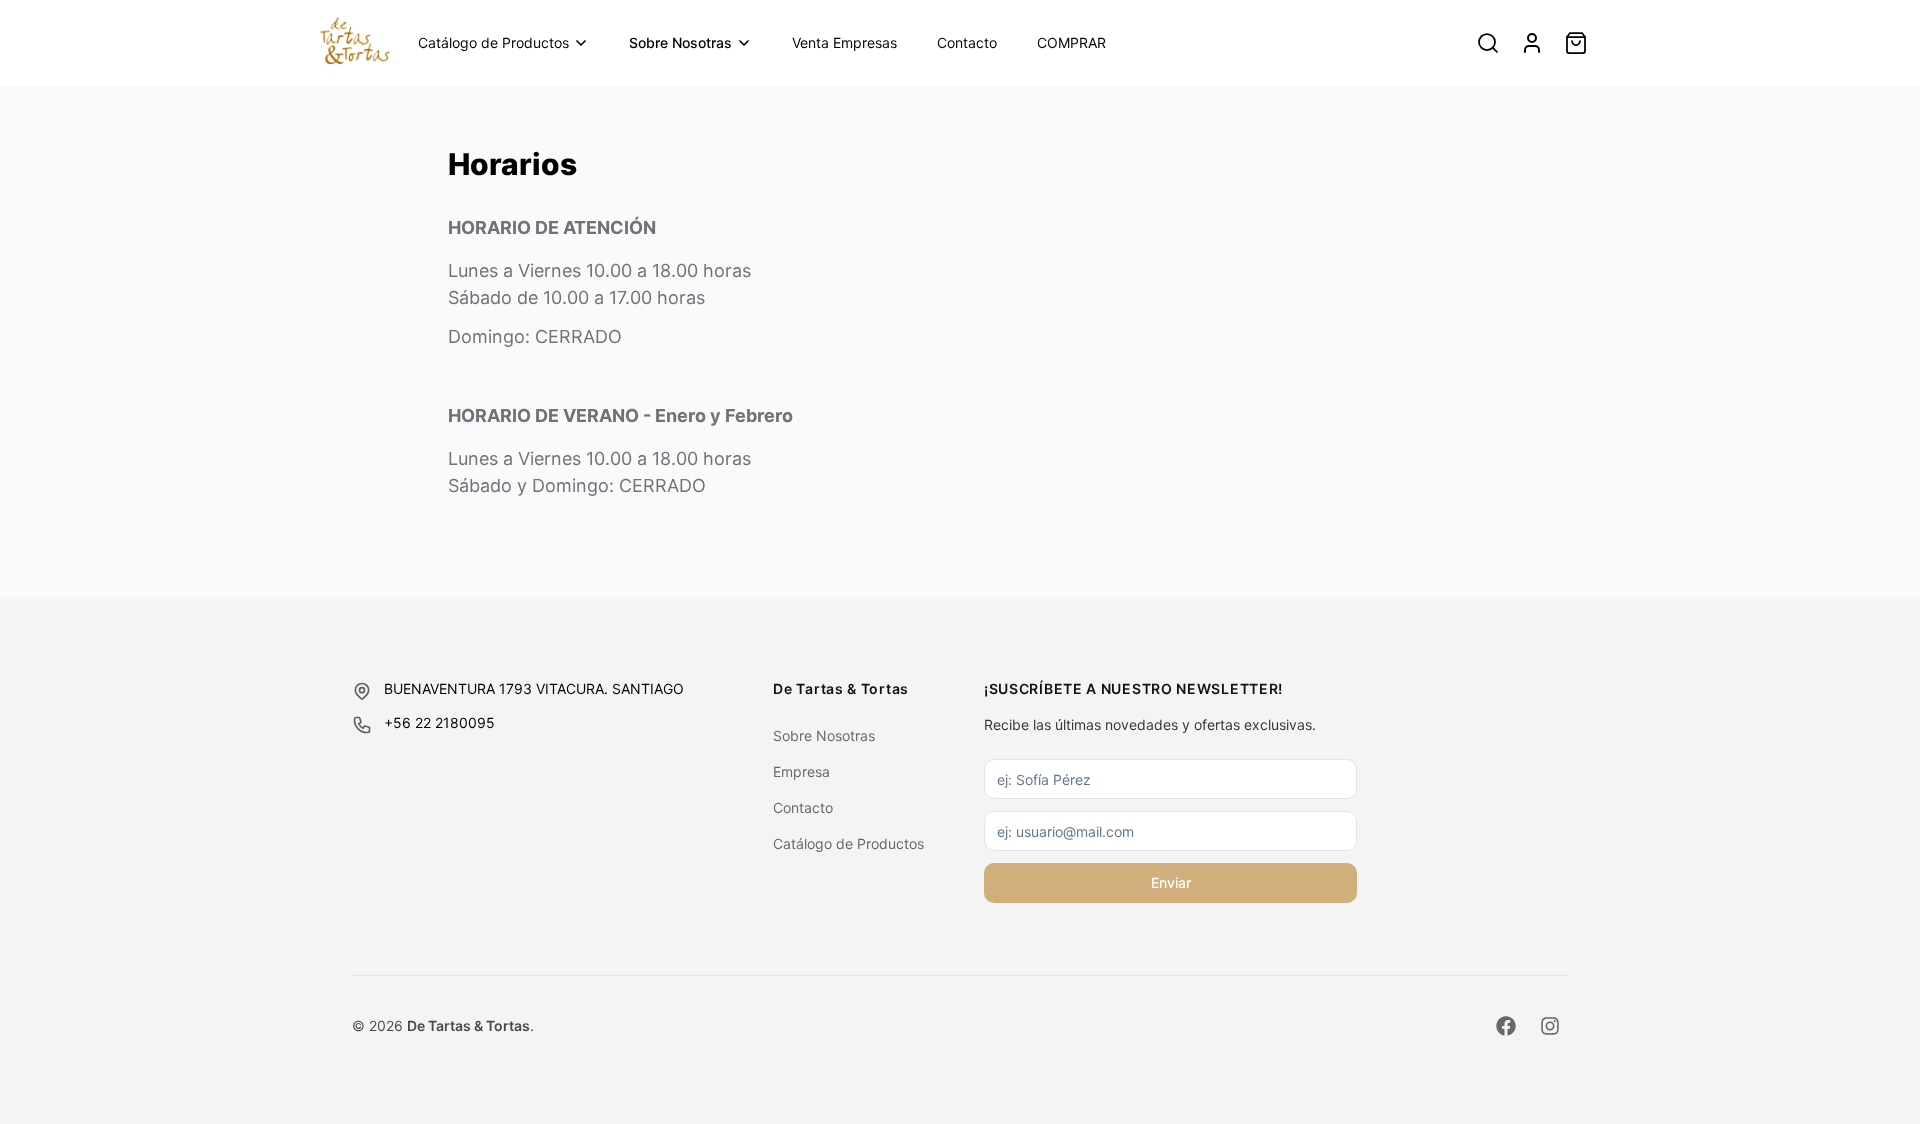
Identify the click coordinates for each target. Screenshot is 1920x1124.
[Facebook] (1506, 1026)
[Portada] (355, 43)
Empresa (801, 771)
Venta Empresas (844, 42)
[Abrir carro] (1576, 43)
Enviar (1171, 882)
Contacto (967, 42)
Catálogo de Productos (493, 42)
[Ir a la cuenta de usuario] (1532, 43)
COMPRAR (1071, 42)
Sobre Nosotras (680, 42)
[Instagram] (1550, 1026)
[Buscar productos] (1488, 43)
